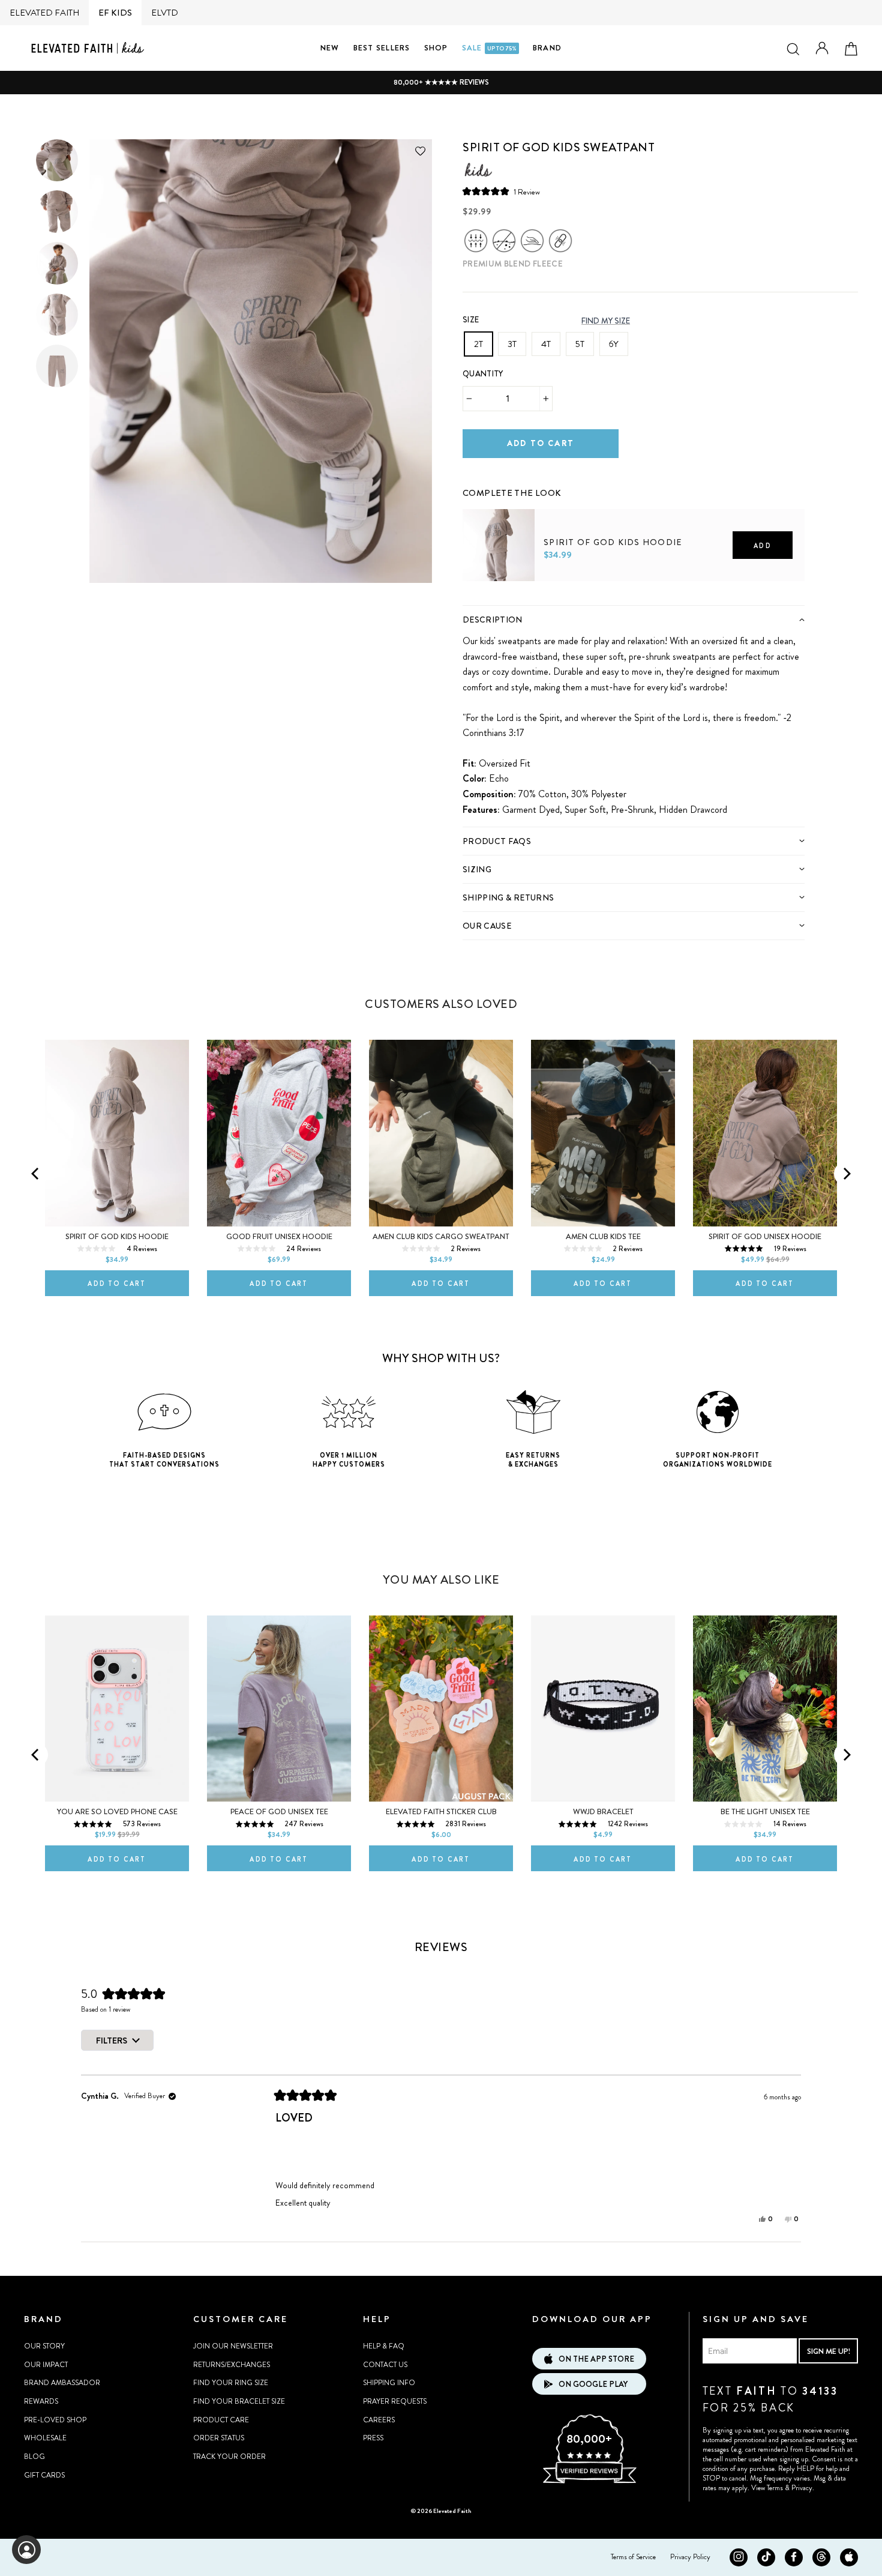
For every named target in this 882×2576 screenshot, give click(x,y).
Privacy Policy (690, 2557)
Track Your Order (229, 2457)
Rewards (41, 2401)
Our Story (44, 2346)
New (330, 48)
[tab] (634, 619)
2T (478, 344)
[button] (501, 191)
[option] (441, 83)
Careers (379, 2420)
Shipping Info (389, 2383)
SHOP (436, 48)
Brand (547, 48)
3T (512, 344)
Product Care (221, 2420)
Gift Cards (44, 2475)
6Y (614, 344)
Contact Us (385, 2365)
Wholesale (45, 2438)
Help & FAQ (384, 2346)
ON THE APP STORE (596, 2359)
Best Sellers (382, 48)
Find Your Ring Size (231, 2383)
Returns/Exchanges (232, 2365)
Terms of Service (633, 2557)
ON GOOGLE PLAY (593, 2384)
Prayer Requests (395, 2401)
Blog (34, 2457)
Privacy (802, 2488)
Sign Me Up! (829, 2351)
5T (580, 344)
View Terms (767, 2488)
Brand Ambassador (62, 2383)
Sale (489, 48)
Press (373, 2438)
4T (546, 344)
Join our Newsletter (233, 2346)
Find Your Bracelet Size (239, 2401)
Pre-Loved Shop (55, 2420)
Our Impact (46, 2365)
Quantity (483, 374)
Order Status (219, 2438)
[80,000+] (589, 2482)
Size (471, 320)
